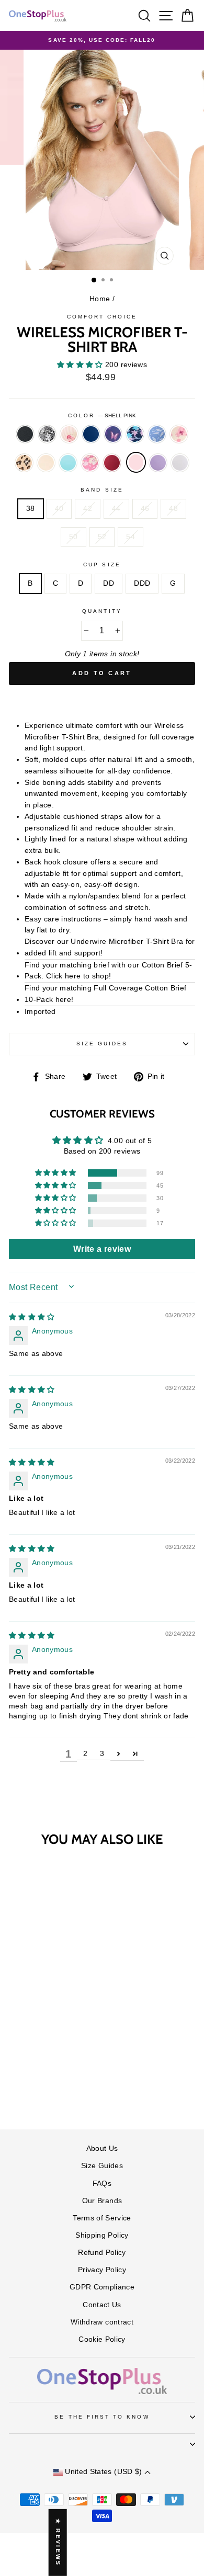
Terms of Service (102, 2218)
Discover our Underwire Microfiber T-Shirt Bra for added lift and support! (110, 947)
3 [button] (102, 1754)
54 (131, 537)
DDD (142, 583)
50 (73, 537)
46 (145, 509)
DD (109, 583)
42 (88, 509)
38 (31, 509)
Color (102, 415)
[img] (32, 1317)
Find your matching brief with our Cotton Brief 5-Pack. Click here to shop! (109, 971)
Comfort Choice (102, 317)
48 (173, 509)
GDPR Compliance (102, 2287)
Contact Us (102, 2305)
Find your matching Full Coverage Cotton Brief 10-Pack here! (105, 994)
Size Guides (102, 1044)
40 (59, 509)
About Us (102, 2148)
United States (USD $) (104, 2472)
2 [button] (85, 1754)
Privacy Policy (102, 2270)
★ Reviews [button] (58, 2543)
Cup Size (102, 565)
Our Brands (102, 2201)
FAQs (102, 2184)
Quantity (102, 611)
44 (116, 509)
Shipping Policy (102, 2235)
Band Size (102, 490)
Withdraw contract (102, 2322)
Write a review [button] (102, 1249)
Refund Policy (102, 2253)
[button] (81, 365)
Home (100, 299)
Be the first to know (102, 2417)
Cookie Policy (102, 2339)
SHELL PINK (136, 462)
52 (102, 537)
